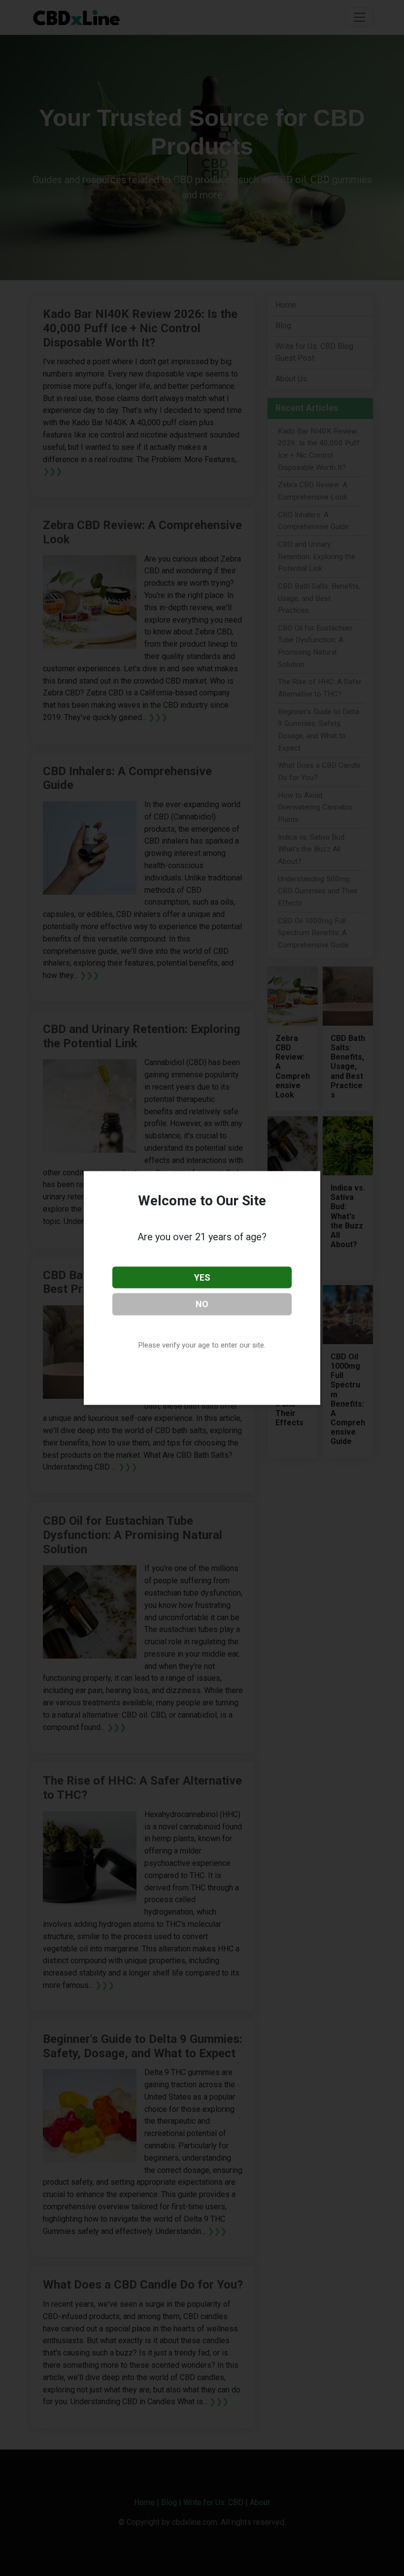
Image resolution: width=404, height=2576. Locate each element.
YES (202, 1277)
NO (202, 1304)
